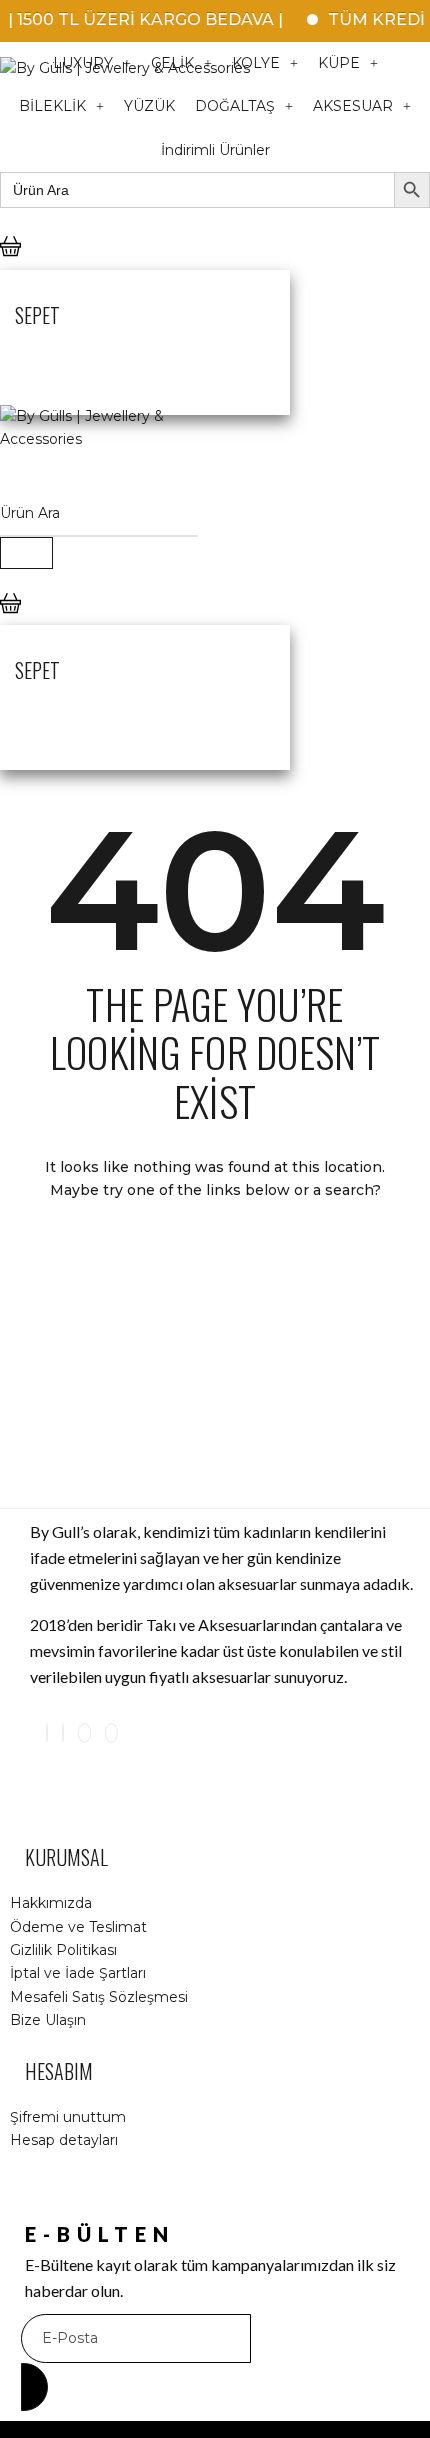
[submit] (34, 2387)
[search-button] (26, 553)
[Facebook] (63, 1733)
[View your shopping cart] (10, 263)
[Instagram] (47, 1733)
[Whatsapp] (111, 1733)
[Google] (84, 1733)
